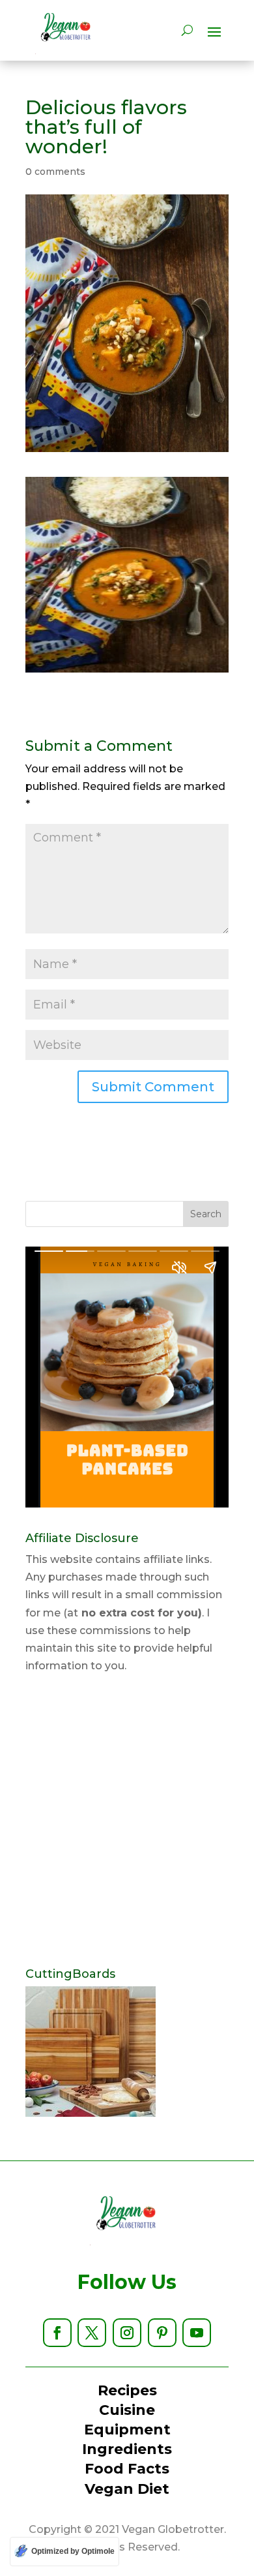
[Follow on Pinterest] (162, 2333)
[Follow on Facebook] (57, 2333)
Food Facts (127, 2469)
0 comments (55, 172)
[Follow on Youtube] (197, 2333)
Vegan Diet (127, 2489)
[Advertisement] (127, 1821)
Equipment (127, 2430)
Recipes (127, 2390)
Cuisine (127, 2410)
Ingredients (127, 2449)
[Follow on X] (92, 2333)
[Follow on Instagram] (127, 2333)
